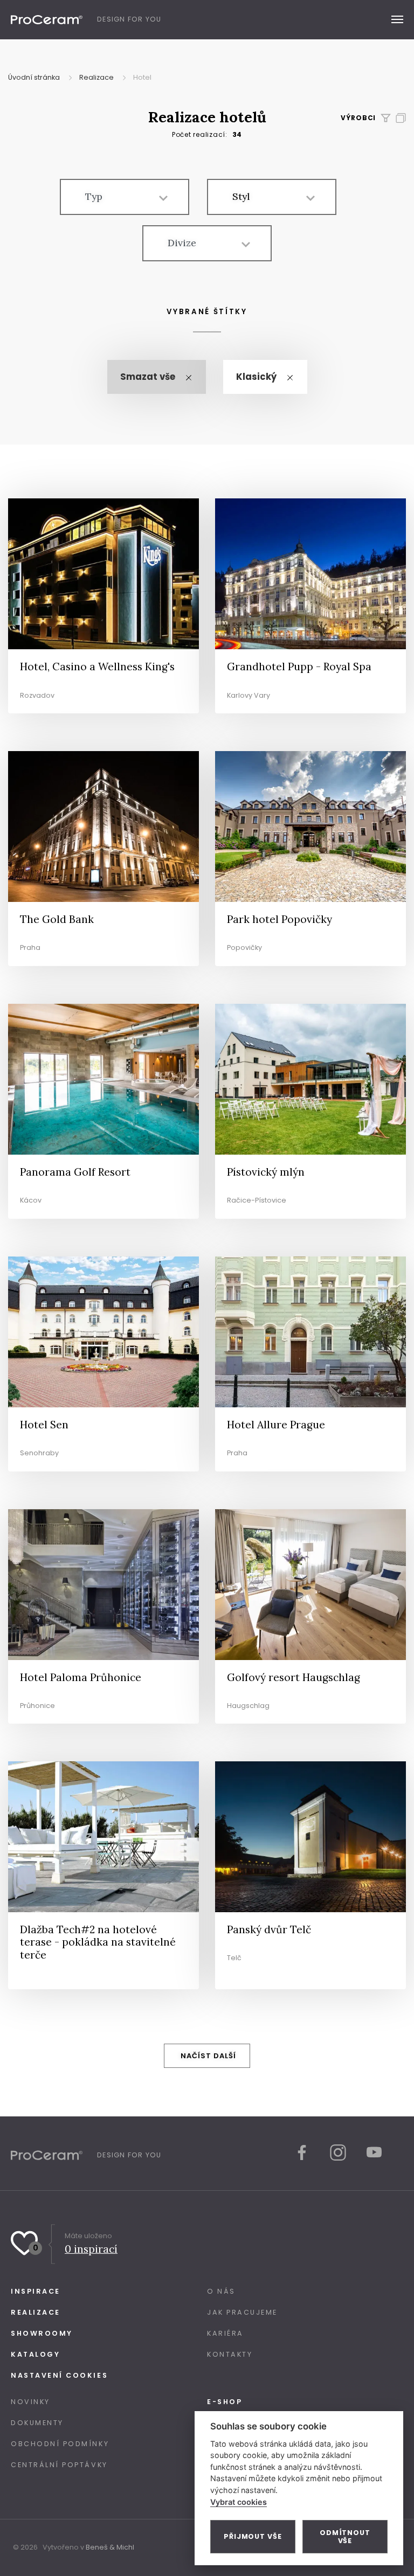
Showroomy (42, 2333)
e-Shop (225, 2402)
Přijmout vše (253, 2536)
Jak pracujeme (242, 2312)
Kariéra (225, 2333)
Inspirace (36, 2291)
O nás (221, 2291)
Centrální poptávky (59, 2465)
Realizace (36, 2312)
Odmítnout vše (345, 2537)
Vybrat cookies (239, 2502)
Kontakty (230, 2354)
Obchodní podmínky (60, 2444)
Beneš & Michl (110, 2547)
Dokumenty (37, 2423)
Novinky (30, 2402)
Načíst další (208, 2056)
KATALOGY (35, 2354)
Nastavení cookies (59, 2375)
